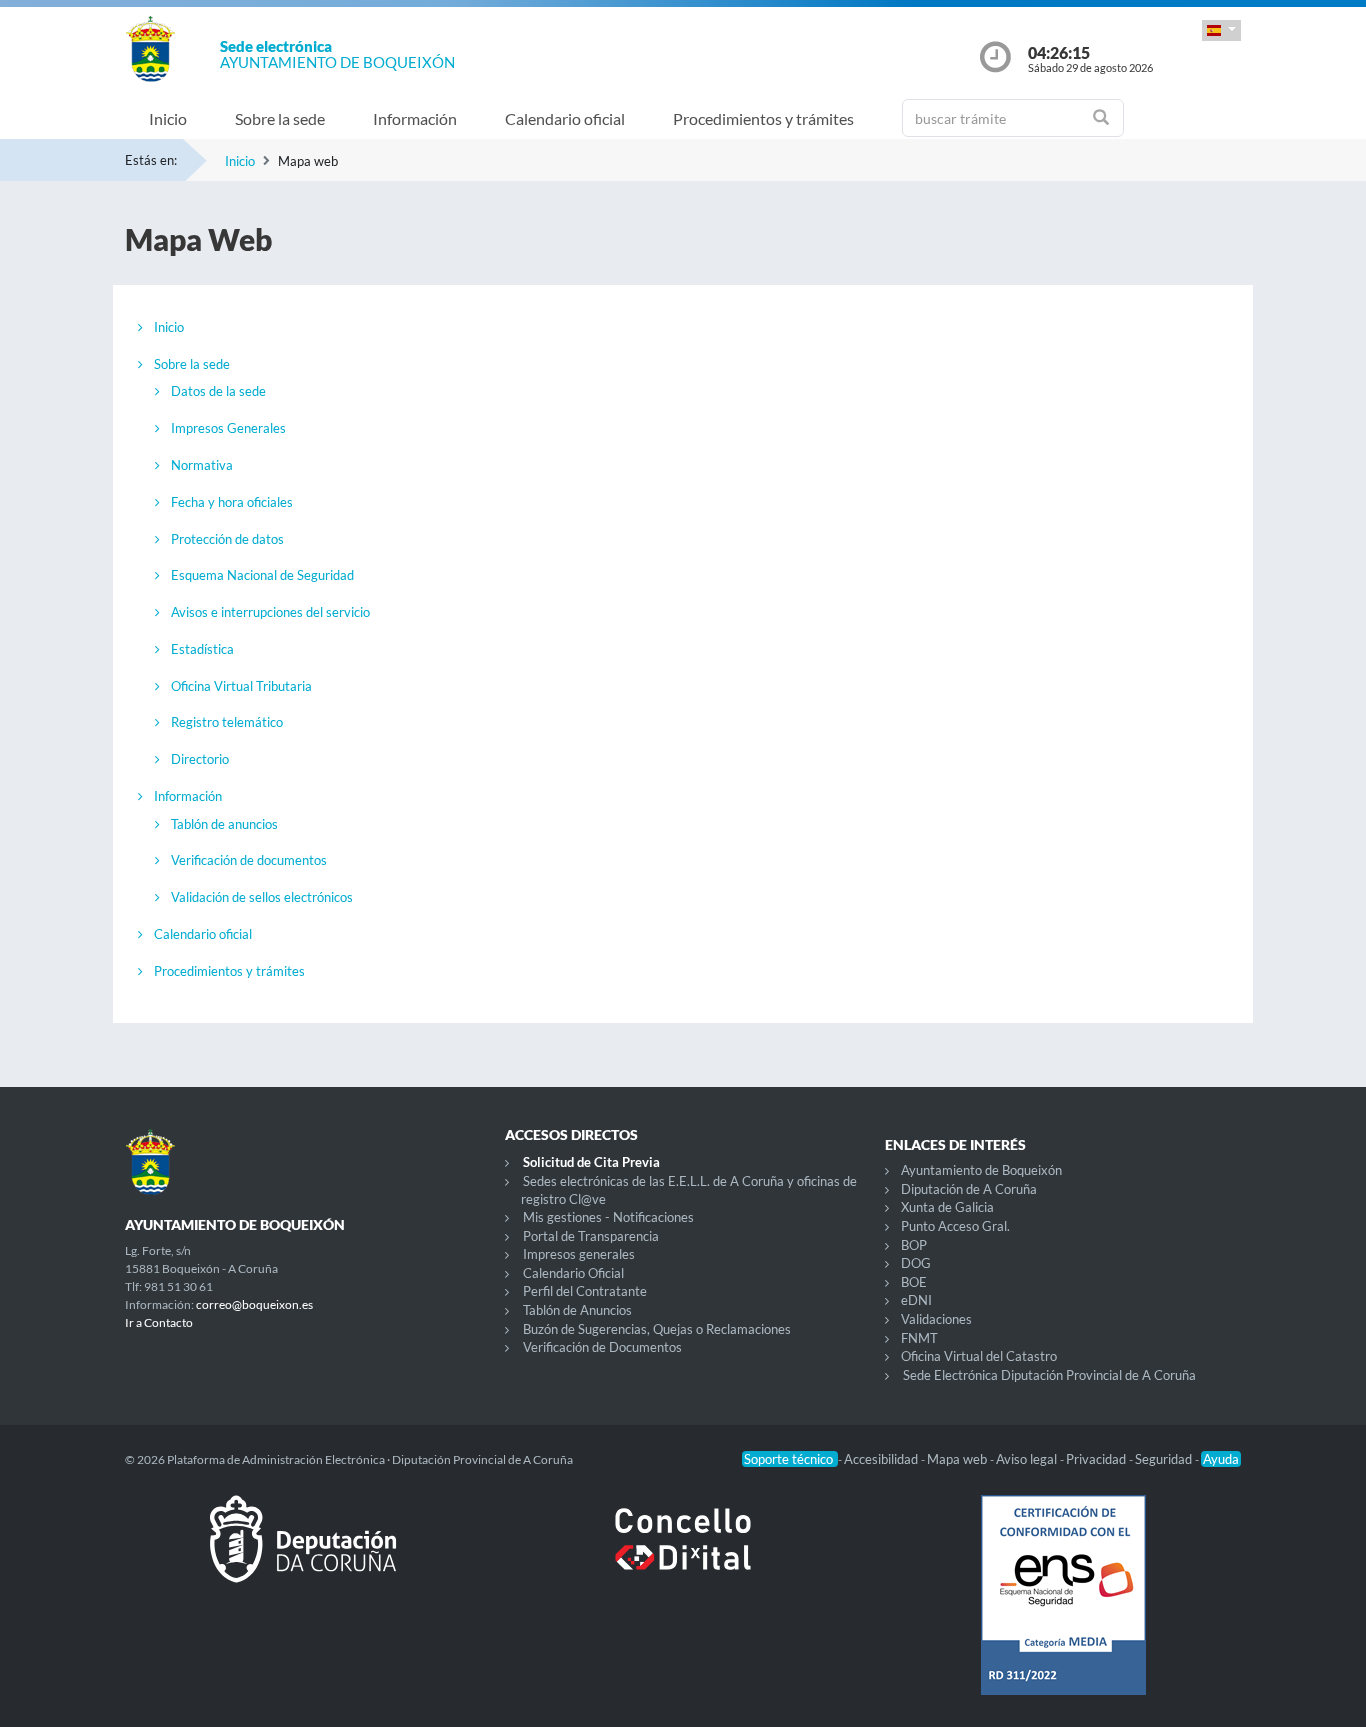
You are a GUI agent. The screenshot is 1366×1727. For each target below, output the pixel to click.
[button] (1221, 30)
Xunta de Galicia (947, 1207)
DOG (916, 1263)
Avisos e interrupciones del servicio (270, 612)
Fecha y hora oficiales (232, 502)
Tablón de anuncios (224, 824)
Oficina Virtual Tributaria (241, 686)
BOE (914, 1282)
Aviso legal (1028, 1459)
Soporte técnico (790, 1459)
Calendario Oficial (573, 1273)
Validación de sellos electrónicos (262, 897)
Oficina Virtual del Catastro (979, 1356)
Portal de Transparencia (591, 1236)
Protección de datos (227, 539)
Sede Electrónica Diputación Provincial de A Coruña (1049, 1375)
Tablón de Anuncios (577, 1310)
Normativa (202, 465)
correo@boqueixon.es (254, 1304)
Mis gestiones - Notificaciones (608, 1217)
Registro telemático (227, 722)
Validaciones (936, 1319)
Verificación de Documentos (602, 1347)
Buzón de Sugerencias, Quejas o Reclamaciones (657, 1329)
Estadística (202, 649)
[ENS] (1063, 1611)
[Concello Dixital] (683, 1555)
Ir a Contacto (159, 1322)
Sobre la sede (280, 118)
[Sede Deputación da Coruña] (303, 1555)
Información (415, 118)
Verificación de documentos (249, 860)
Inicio (168, 118)
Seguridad (1165, 1459)
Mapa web (958, 1459)
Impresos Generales (228, 428)
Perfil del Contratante (585, 1291)
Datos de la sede (218, 391)
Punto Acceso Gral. (955, 1226)
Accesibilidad (882, 1459)
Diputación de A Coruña (969, 1189)
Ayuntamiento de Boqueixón (981, 1170)
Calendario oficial (565, 118)
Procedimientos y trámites (763, 118)
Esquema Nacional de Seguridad (262, 575)
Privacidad (1097, 1459)
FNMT (919, 1338)
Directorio (200, 759)
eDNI (916, 1300)
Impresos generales (579, 1254)
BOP (914, 1245)
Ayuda (1221, 1459)
